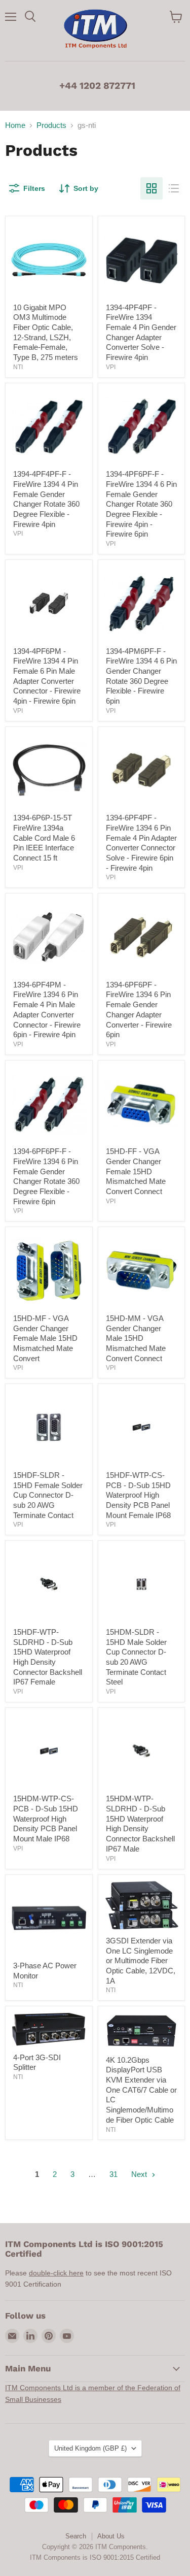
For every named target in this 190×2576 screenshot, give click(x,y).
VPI (111, 367)
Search (76, 2536)
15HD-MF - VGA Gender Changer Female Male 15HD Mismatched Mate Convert (45, 1338)
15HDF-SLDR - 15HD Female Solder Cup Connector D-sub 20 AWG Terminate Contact (48, 1495)
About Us (111, 2536)
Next (140, 2174)
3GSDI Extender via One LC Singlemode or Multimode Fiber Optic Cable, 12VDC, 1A (141, 1961)
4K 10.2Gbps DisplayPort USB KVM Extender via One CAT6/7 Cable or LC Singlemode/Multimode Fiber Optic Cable (141, 2090)
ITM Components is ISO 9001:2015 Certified (95, 2557)
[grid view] (151, 188)
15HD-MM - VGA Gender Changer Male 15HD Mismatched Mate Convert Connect (136, 1338)
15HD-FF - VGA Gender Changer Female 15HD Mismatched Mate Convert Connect (136, 1171)
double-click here (56, 2273)
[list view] (174, 188)
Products (51, 125)
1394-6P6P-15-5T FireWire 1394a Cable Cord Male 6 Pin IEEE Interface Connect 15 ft (44, 838)
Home (15, 125)
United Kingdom (90, 2448)
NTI (18, 367)
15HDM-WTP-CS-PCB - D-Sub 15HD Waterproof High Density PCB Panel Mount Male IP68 (46, 1819)
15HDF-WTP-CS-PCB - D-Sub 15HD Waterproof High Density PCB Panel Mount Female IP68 (138, 1495)
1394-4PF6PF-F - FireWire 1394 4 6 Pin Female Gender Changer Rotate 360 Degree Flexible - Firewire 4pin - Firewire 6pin (141, 504)
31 (113, 2174)
